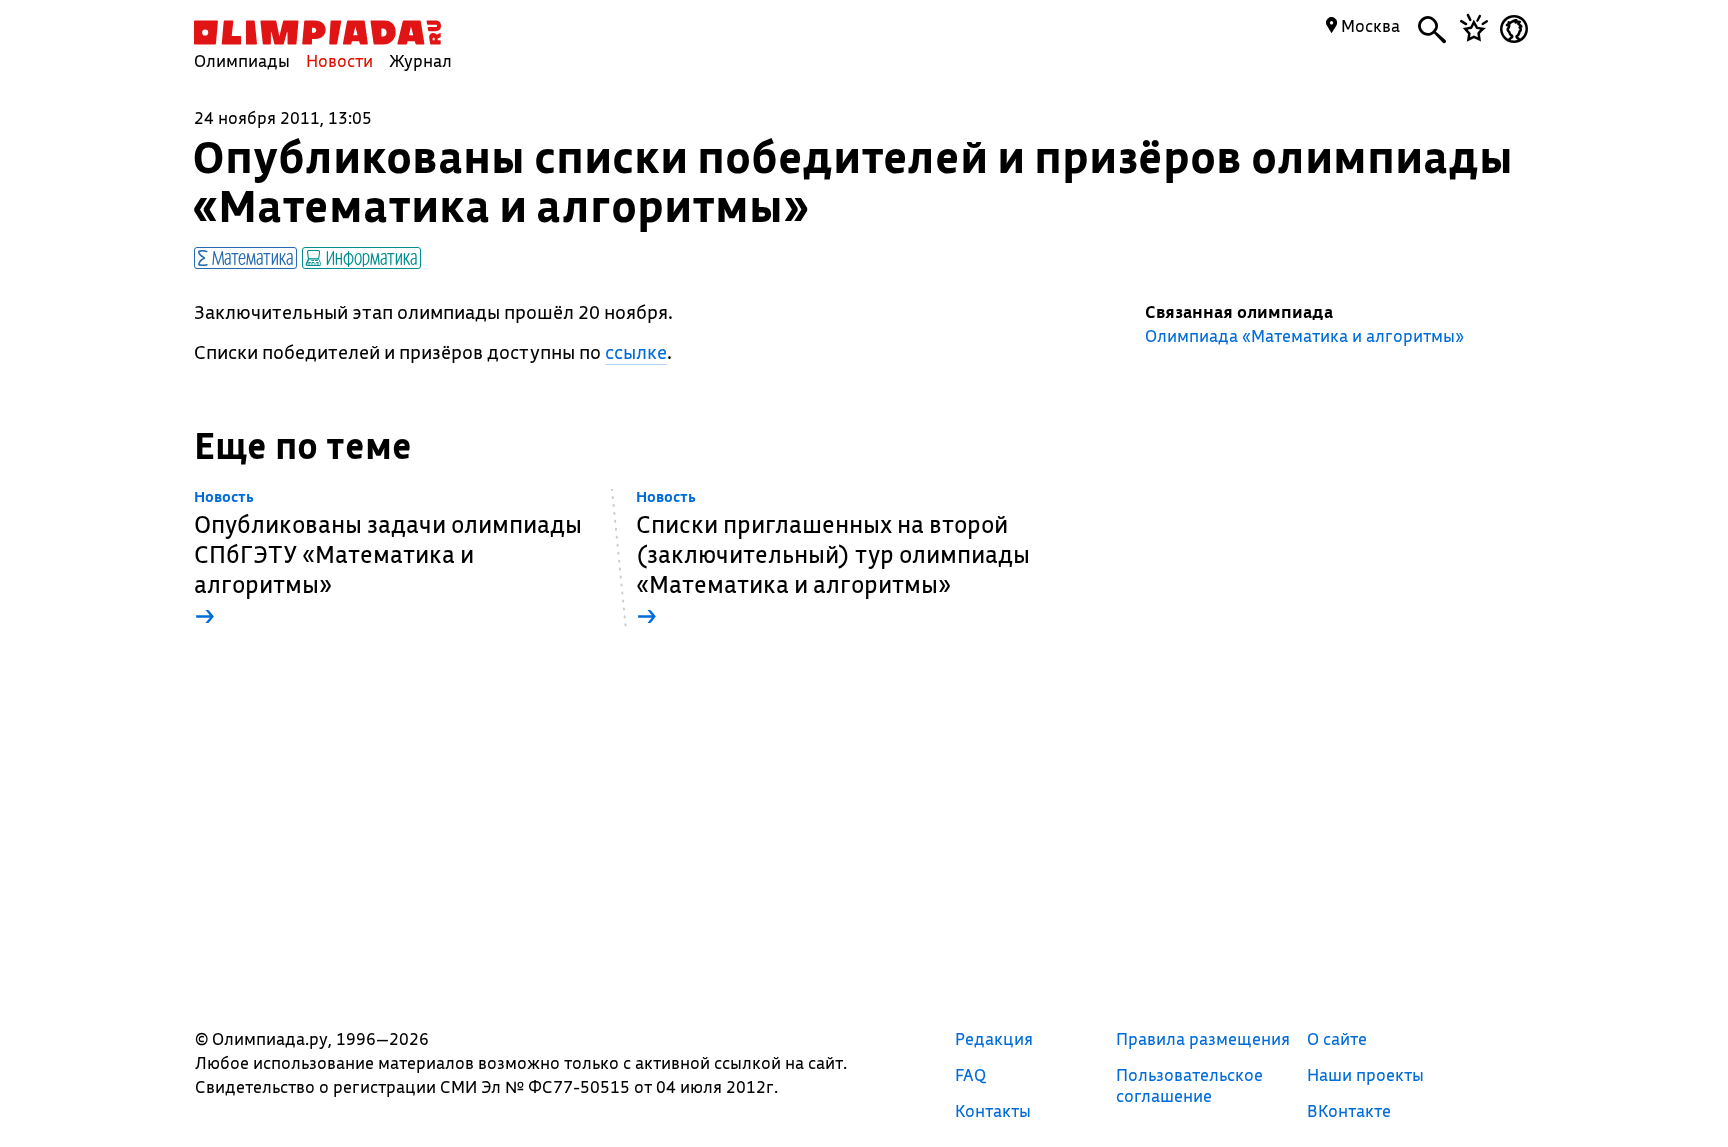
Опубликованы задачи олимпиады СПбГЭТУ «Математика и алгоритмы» (388, 559)
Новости (339, 60)
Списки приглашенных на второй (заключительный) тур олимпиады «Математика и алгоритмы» (833, 559)
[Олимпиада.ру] (317, 32)
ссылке (636, 352)
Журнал (420, 60)
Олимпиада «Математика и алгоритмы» (1304, 336)
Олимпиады (242, 60)
